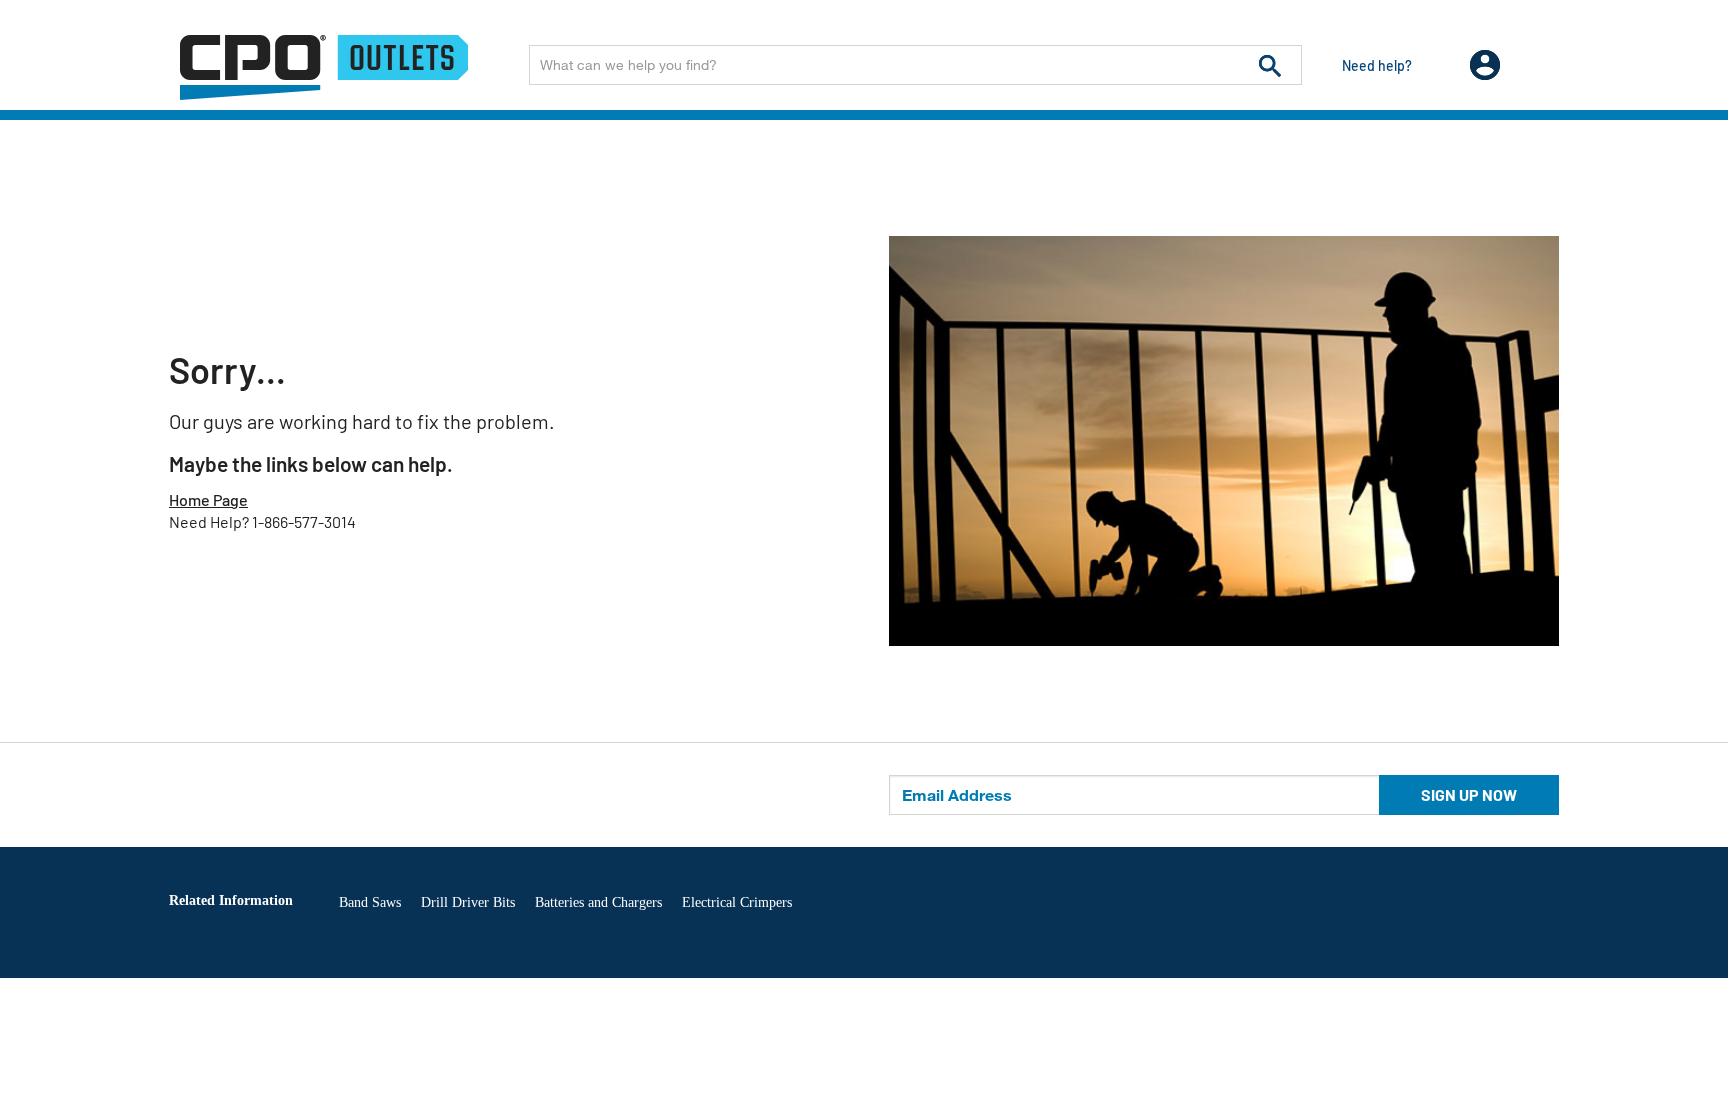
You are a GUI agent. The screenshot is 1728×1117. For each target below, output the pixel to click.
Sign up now (1469, 794)
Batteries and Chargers (598, 902)
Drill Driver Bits (468, 902)
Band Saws (370, 902)
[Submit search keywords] (1270, 65)
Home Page (208, 499)
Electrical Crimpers (737, 902)
